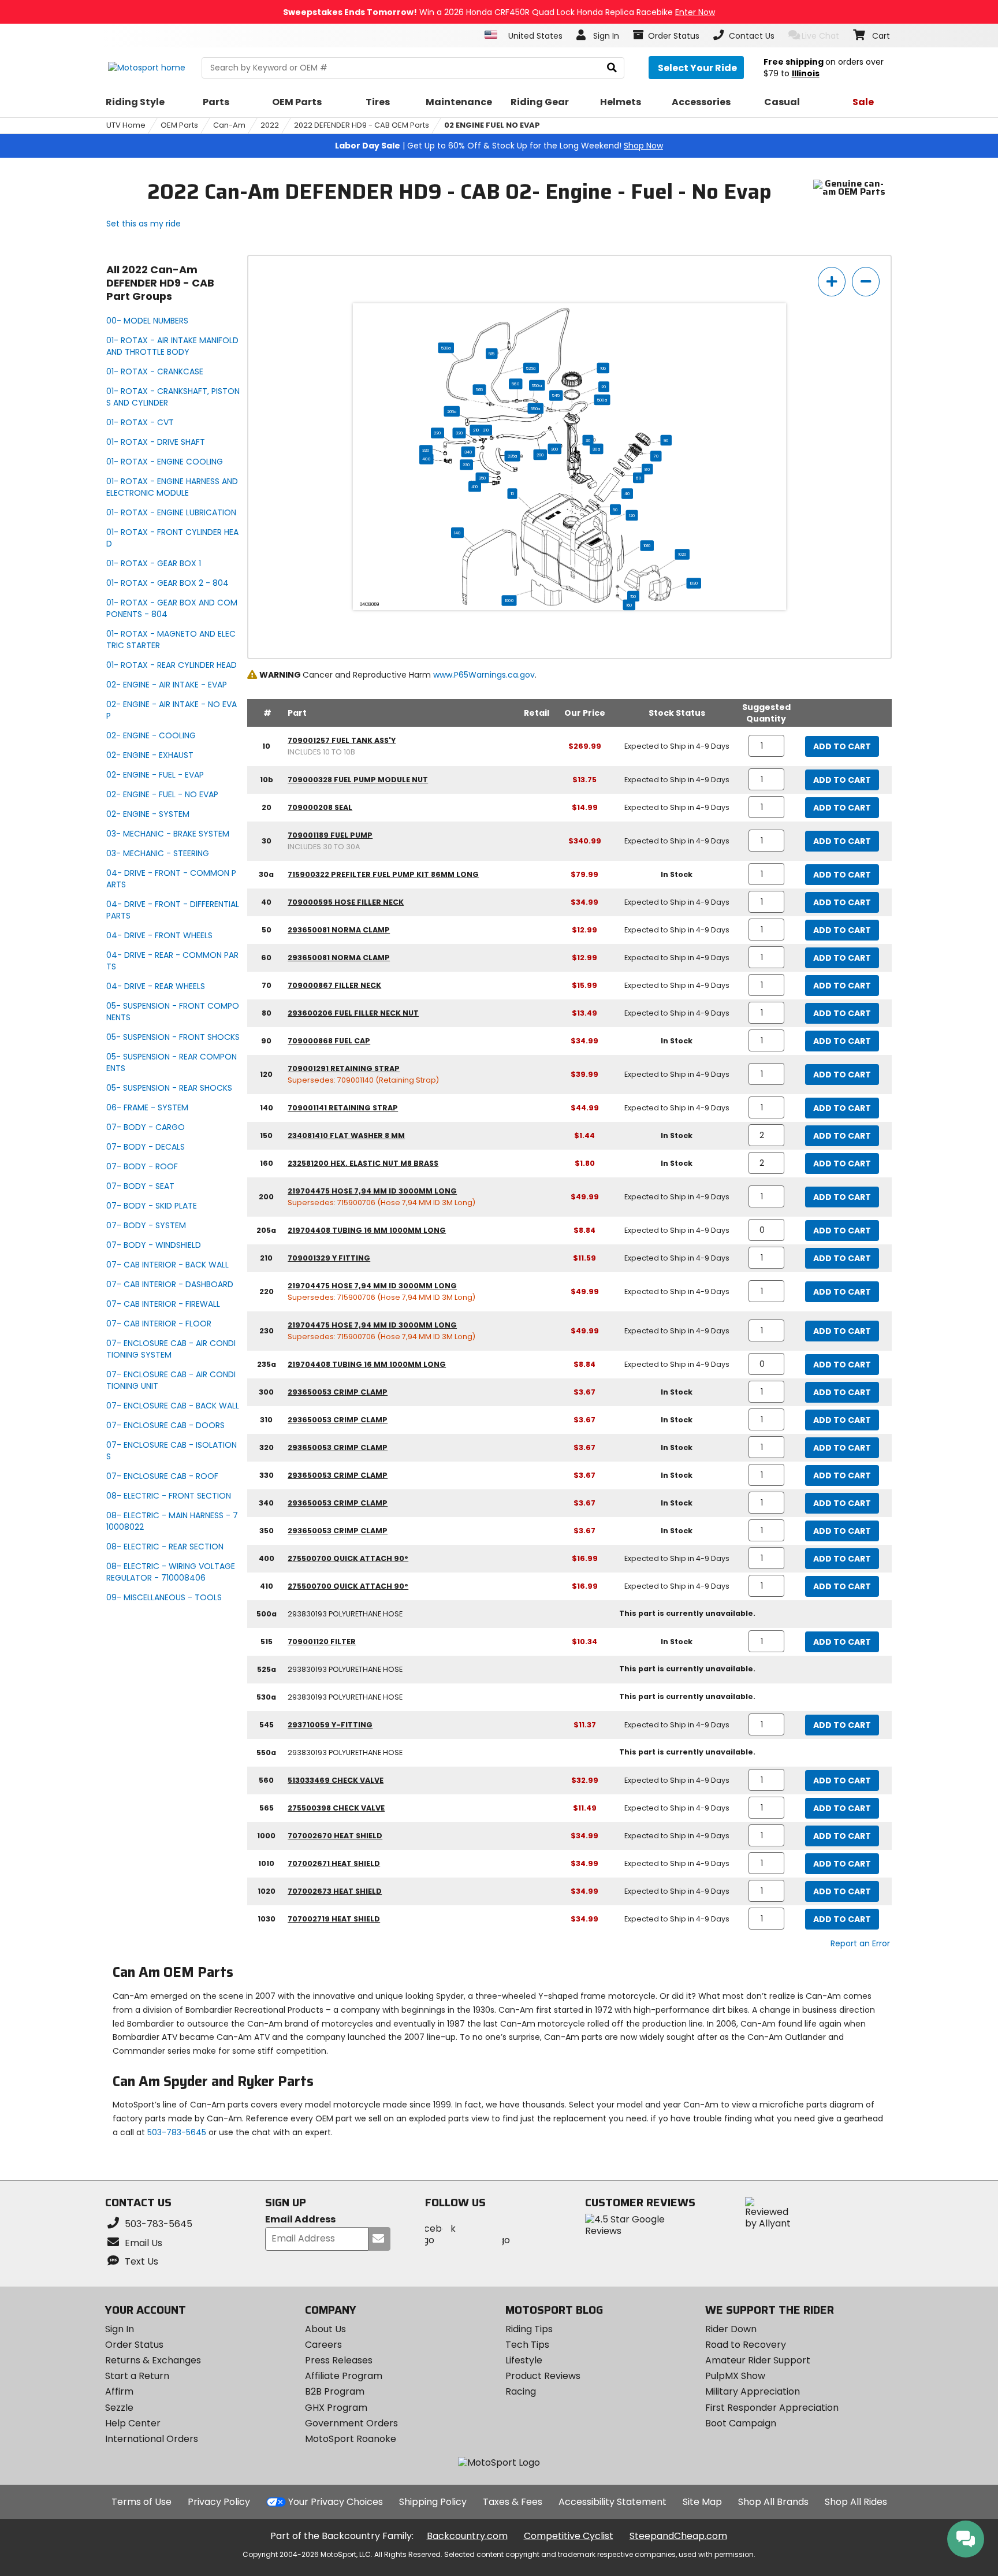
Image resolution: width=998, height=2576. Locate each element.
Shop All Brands (773, 2502)
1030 (694, 583)
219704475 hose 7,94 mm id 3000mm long (372, 1191)
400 (426, 459)
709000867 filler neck (334, 985)
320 (459, 433)
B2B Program (335, 2391)
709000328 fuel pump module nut (358, 780)
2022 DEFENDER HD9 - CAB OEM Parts (362, 125)
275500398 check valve (336, 1808)
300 (555, 449)
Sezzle (119, 2408)
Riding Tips (529, 2329)
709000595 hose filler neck (346, 902)
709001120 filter (322, 1642)
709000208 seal (320, 807)
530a (446, 348)
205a (452, 411)
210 (476, 430)
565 (480, 389)
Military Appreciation (753, 2391)
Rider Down (731, 2329)
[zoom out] (866, 282)
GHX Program (336, 2408)
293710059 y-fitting (330, 1725)
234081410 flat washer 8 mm (346, 1135)
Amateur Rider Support (758, 2360)
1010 (647, 545)
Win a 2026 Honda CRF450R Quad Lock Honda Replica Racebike (499, 12)
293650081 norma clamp (339, 930)
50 (615, 510)
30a (596, 449)
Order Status (134, 2345)
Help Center (133, 2423)
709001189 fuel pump (330, 835)
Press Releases (339, 2360)
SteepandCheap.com (678, 2536)
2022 (270, 125)
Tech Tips (527, 2345)
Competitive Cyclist (569, 2536)
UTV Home (126, 125)
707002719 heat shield (334, 1919)
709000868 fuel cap (329, 1041)
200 (540, 455)
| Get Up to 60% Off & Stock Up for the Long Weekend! (499, 146)
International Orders (152, 2439)
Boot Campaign (741, 2423)
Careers (323, 2345)
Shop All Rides (856, 2502)
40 (627, 493)
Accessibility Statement (612, 2502)
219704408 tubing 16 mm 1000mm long (367, 1230)
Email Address (300, 2220)
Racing (521, 2391)
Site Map (702, 2502)
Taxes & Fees (513, 2502)
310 (486, 430)
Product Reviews (543, 2376)
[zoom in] (832, 282)
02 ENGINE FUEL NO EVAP (492, 125)
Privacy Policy (219, 2502)
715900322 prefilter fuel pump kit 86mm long (383, 874)
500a (602, 400)
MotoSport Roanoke (351, 2439)
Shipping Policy (433, 2502)
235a (513, 456)
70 (656, 456)
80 (647, 469)
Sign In (120, 2329)
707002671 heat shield (334, 1863)
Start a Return (137, 2376)
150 (633, 596)
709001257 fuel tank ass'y (342, 740)
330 (426, 450)
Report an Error (860, 1943)
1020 (682, 554)
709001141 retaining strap (343, 1108)
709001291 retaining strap (344, 1068)
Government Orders (351, 2423)
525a (531, 368)
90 (666, 440)
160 (629, 605)
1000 (509, 600)
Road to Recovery (746, 2345)
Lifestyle (524, 2360)
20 (604, 386)
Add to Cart (842, 746)
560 (515, 384)
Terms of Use (141, 2502)
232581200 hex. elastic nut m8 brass (363, 1163)
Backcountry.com (467, 2536)
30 (588, 440)
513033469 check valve (336, 1780)
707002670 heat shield (335, 1836)
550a (537, 385)
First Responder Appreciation (772, 2408)
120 (632, 515)
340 (468, 452)
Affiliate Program (344, 2376)
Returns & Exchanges (153, 2360)
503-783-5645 (177, 2132)
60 (638, 478)
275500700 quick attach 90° (348, 1558)
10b (603, 368)
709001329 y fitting (329, 1258)
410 (475, 486)
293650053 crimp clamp (338, 1392)
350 (483, 478)
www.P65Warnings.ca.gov (484, 675)
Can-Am (229, 125)
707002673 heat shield (335, 1891)
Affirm (119, 2391)
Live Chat (820, 36)
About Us (325, 2329)
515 (491, 354)
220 (437, 433)
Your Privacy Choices (336, 2502)
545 (556, 395)
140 (457, 533)
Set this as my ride (144, 224)
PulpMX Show (735, 2376)
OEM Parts (179, 125)
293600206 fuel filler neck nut (353, 1013)
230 (466, 464)
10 (513, 493)
